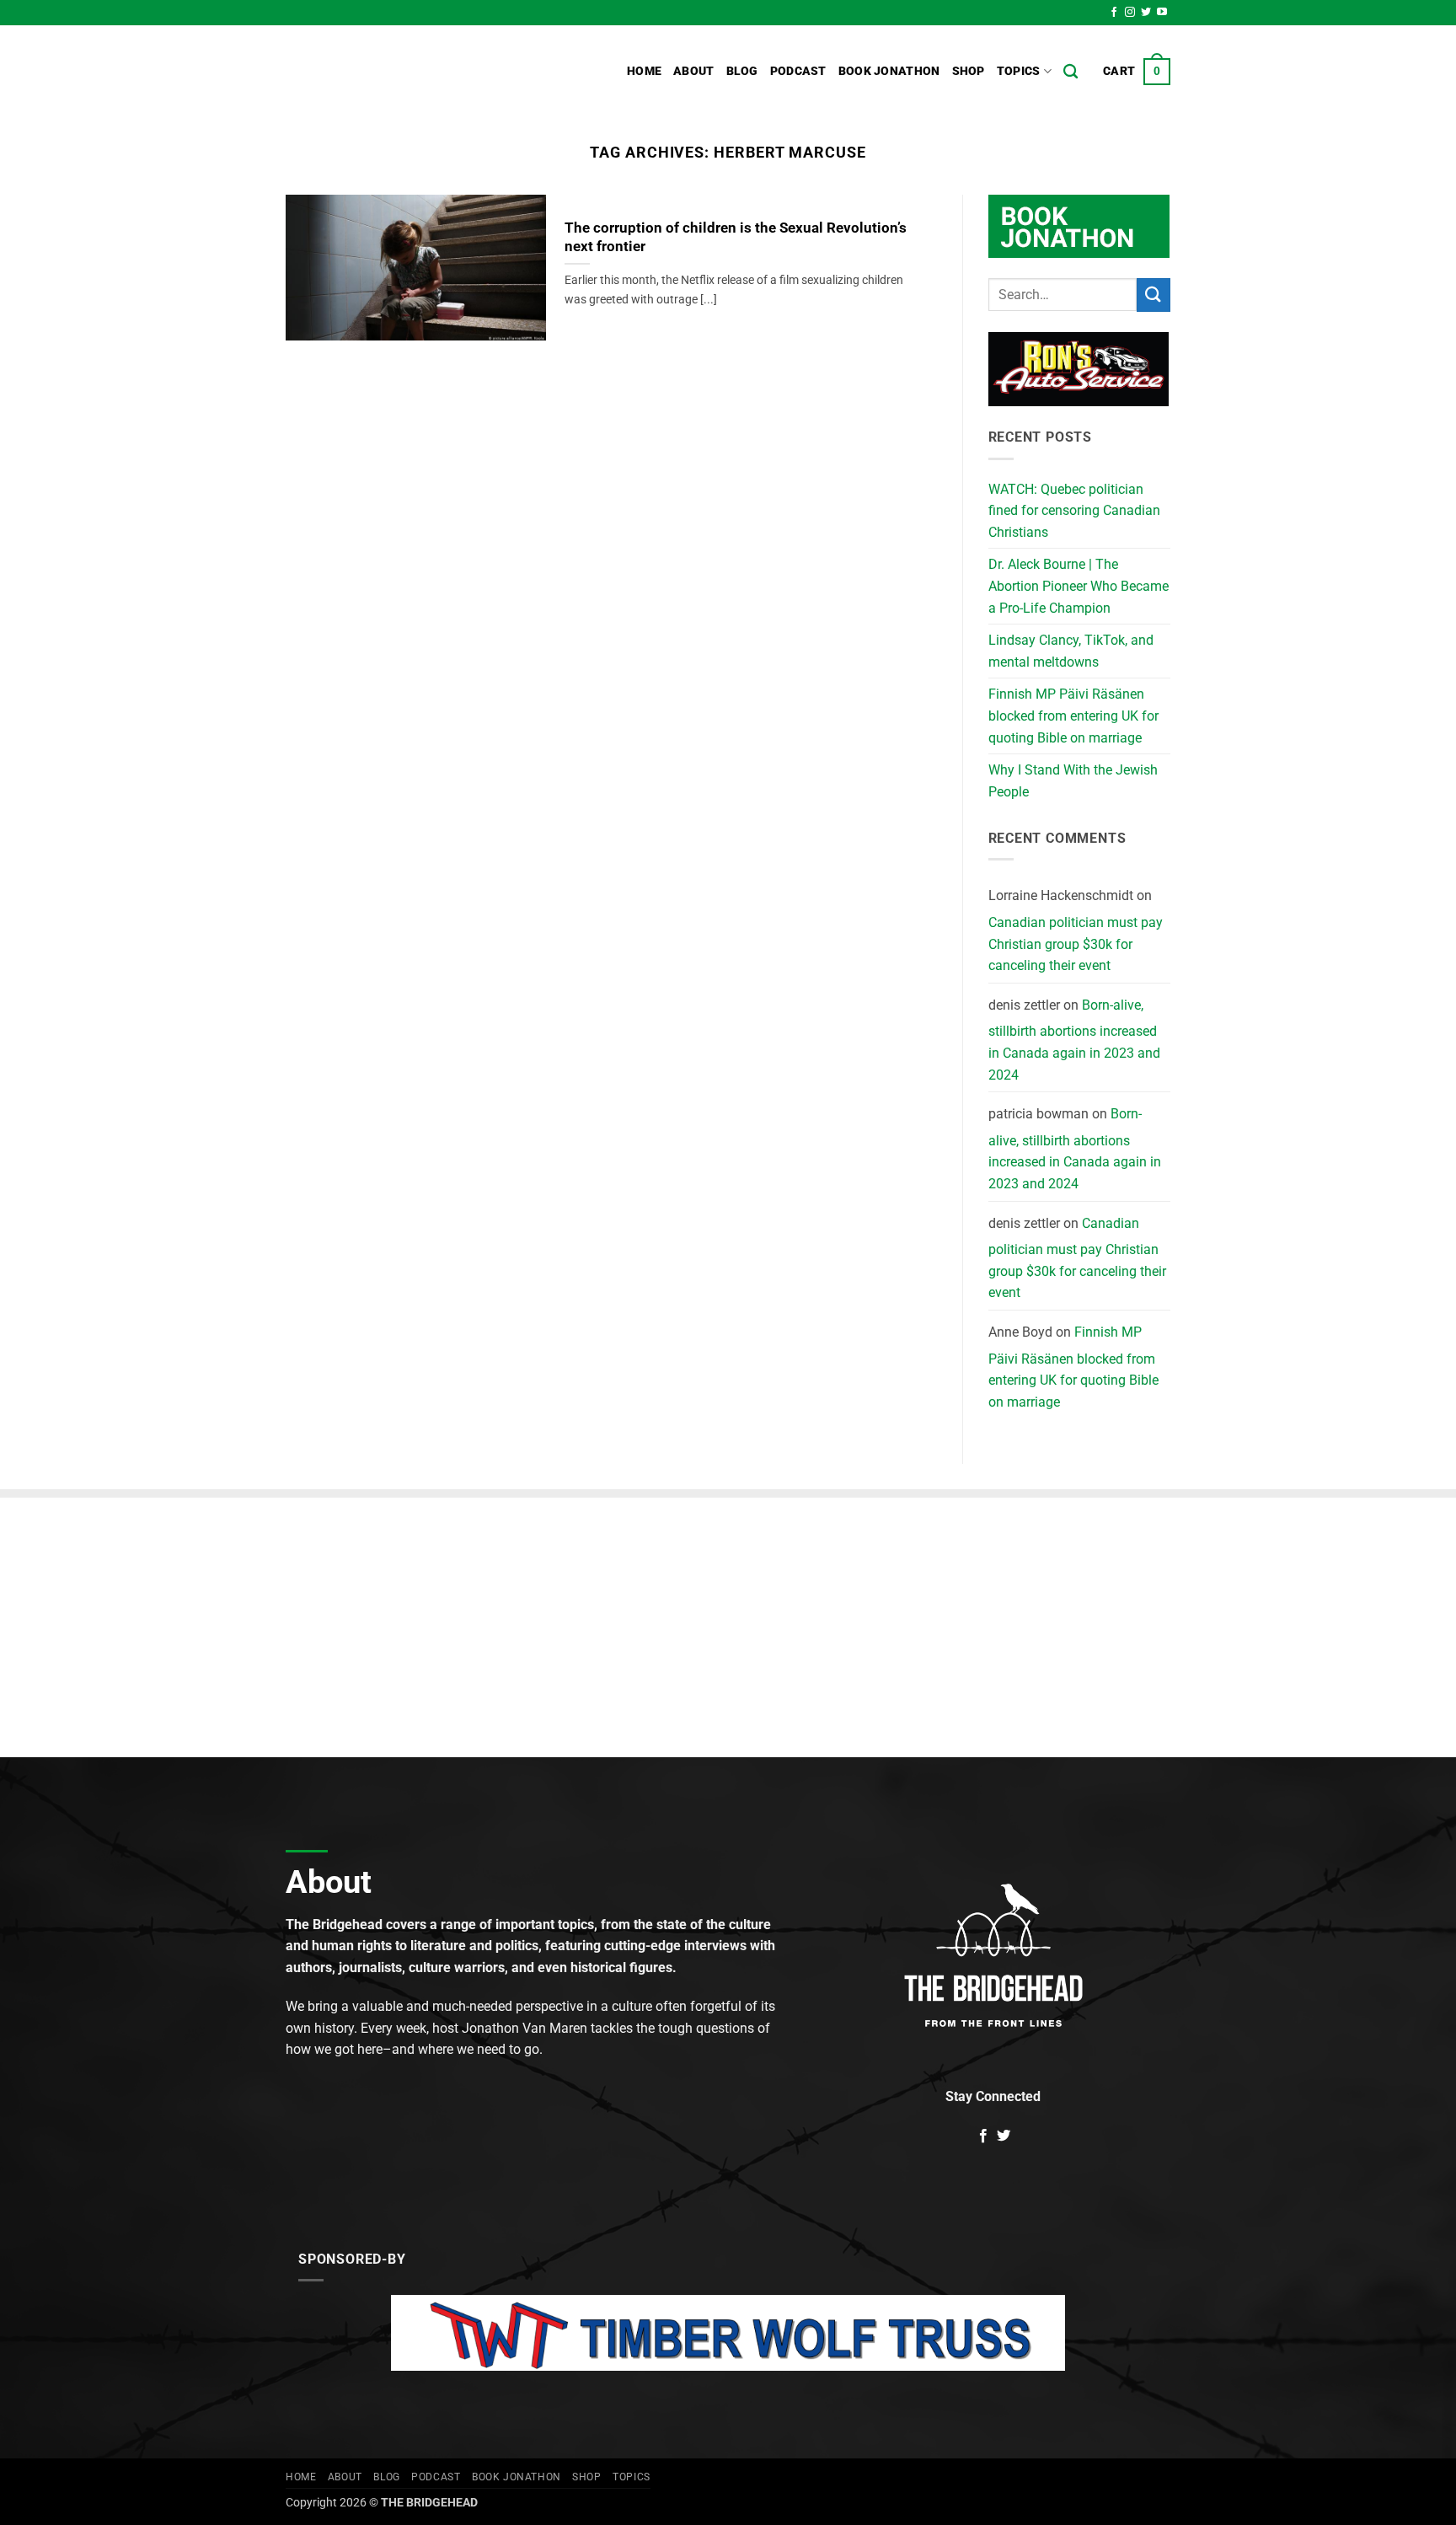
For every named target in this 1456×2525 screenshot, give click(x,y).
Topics (1019, 71)
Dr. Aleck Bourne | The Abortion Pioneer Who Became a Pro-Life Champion (1079, 586)
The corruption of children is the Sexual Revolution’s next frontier (736, 237)
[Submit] (1154, 295)
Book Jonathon (889, 71)
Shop (969, 71)
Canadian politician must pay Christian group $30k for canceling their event (1076, 944)
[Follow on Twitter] (1146, 13)
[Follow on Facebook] (1114, 13)
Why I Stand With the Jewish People (1073, 781)
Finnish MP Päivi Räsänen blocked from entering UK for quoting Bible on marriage (1073, 716)
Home (644, 71)
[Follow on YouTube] (1162, 13)
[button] (1137, 72)
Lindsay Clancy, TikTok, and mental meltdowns (1071, 651)
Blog (742, 71)
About (693, 71)
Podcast (798, 71)
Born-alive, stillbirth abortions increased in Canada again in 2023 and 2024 (1074, 1040)
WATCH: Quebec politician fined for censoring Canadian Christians (1074, 511)
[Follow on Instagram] (1130, 13)
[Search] (1071, 72)
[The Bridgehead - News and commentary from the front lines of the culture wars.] (399, 72)
